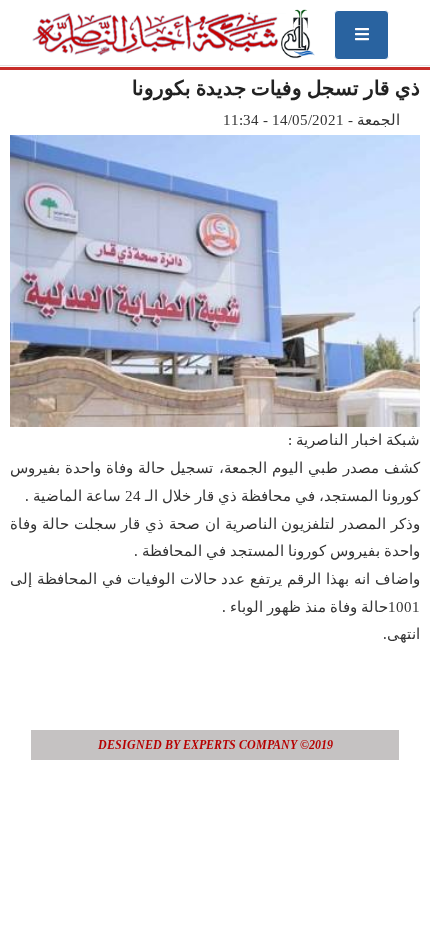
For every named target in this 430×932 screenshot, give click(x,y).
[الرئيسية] (172, 33)
